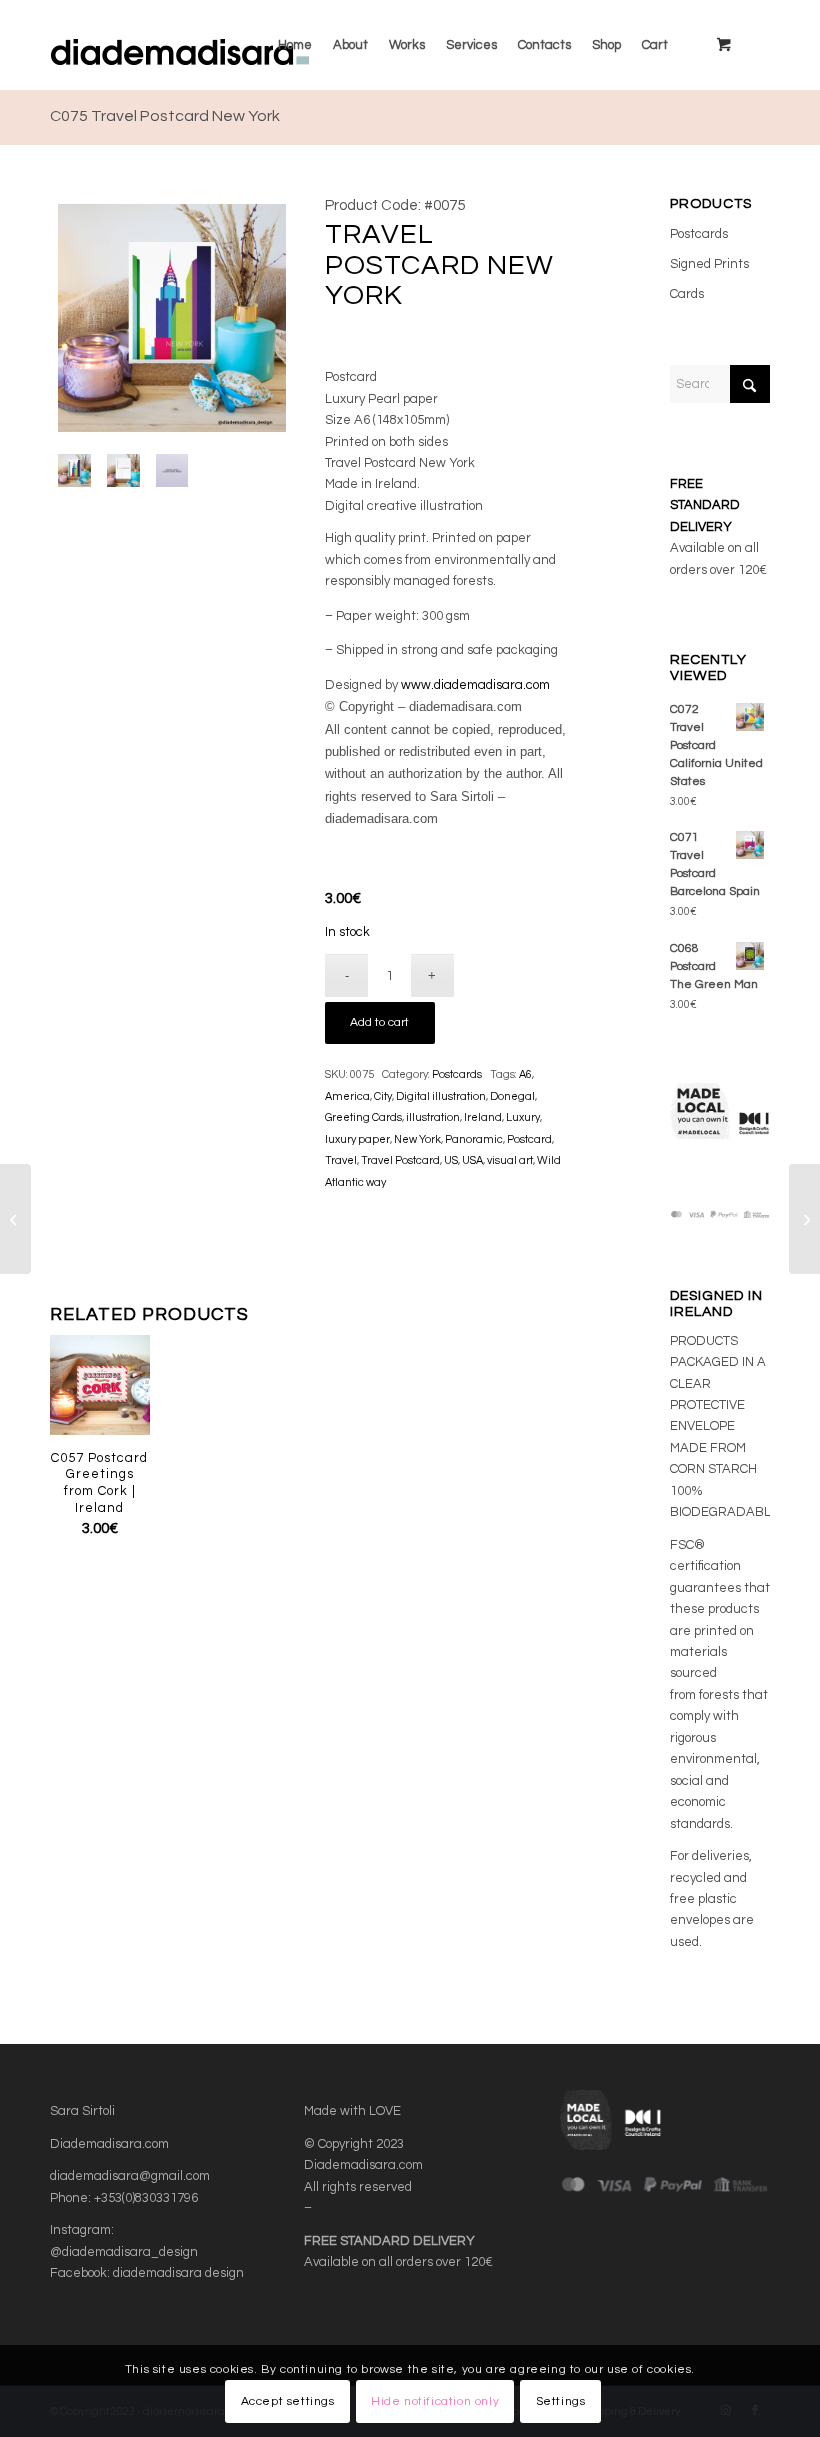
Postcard (529, 1139)
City (383, 1096)
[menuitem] (295, 45)
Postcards (457, 1074)
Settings (561, 2401)
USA (472, 1160)
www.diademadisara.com (475, 685)
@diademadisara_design (124, 2252)
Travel (341, 1160)
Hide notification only (435, 2401)
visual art (510, 1160)
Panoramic (474, 1139)
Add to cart (379, 1022)
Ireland (483, 1117)
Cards (687, 294)
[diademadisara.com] (218, 45)
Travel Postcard (400, 1160)
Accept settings (288, 2401)
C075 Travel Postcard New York (165, 116)
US (451, 1160)
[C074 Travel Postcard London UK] (15, 1219)
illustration (433, 1117)
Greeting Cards (363, 1117)
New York (417, 1139)
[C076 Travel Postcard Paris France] (804, 1219)
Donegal (512, 1096)
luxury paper (357, 1139)
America (347, 1096)
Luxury (523, 1117)
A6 (525, 1074)
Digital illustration (441, 1096)
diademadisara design (178, 2273)
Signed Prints (709, 264)
